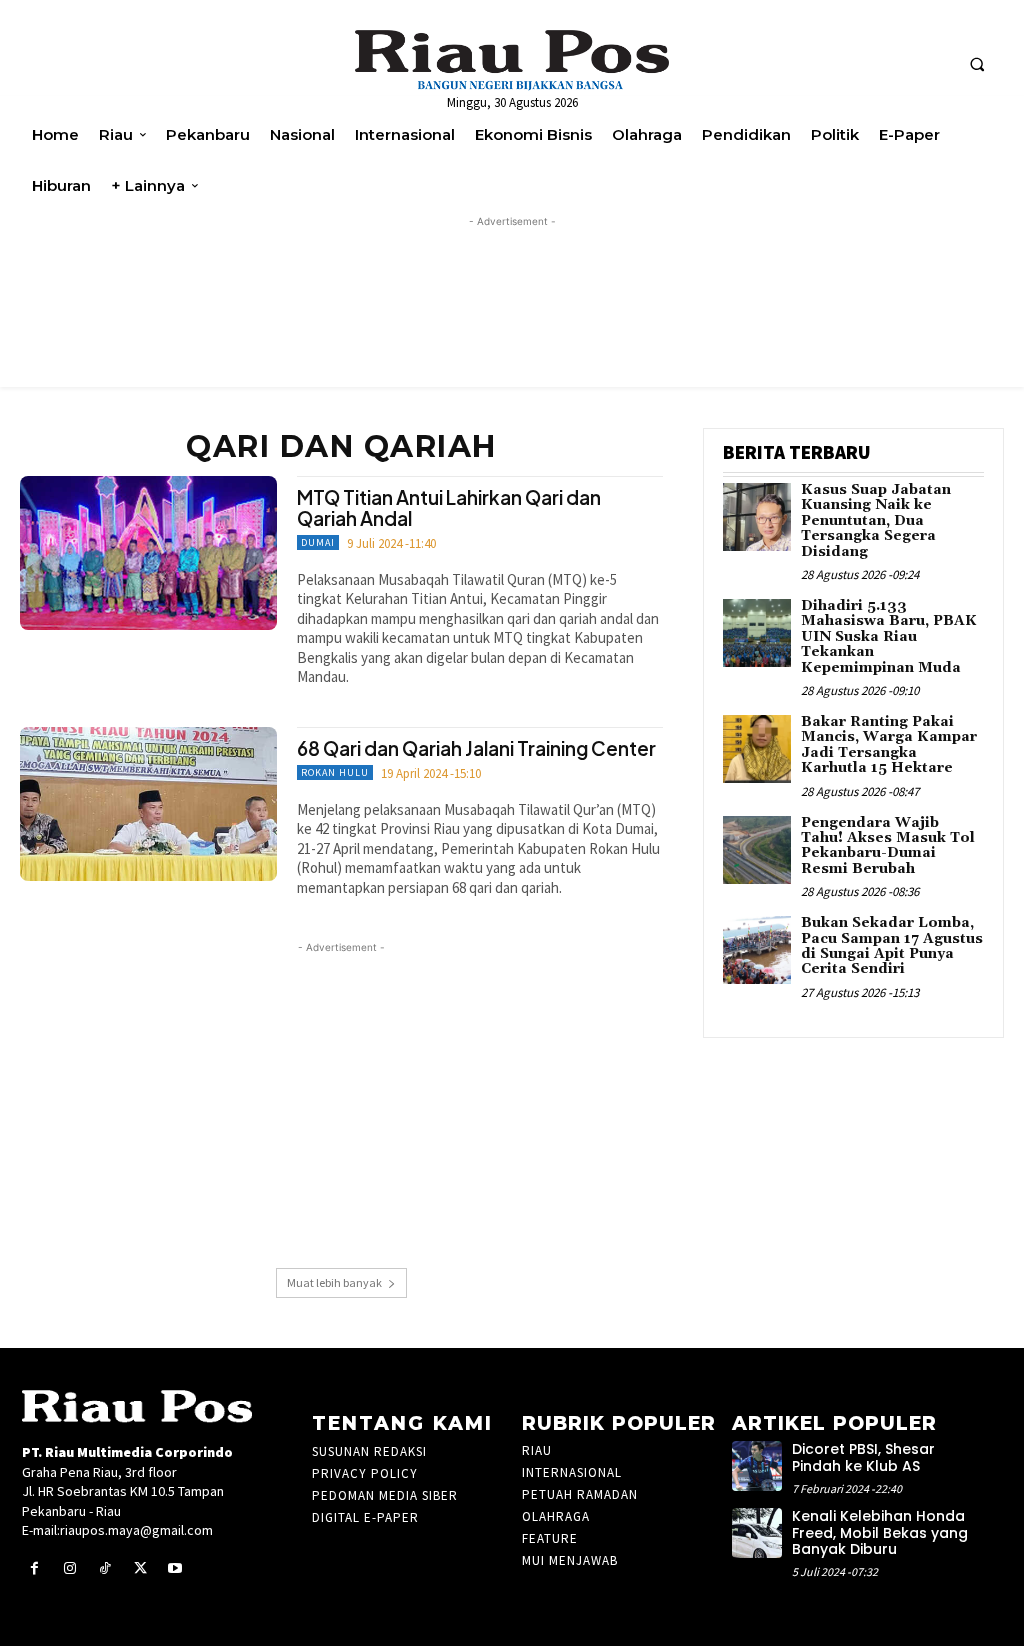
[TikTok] (104, 1568)
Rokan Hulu (335, 772)
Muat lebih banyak (334, 1282)
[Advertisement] (341, 1098)
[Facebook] (34, 1568)
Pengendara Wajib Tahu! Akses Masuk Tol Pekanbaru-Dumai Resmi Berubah (888, 846)
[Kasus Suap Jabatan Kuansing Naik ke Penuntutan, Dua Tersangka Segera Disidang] (757, 517)
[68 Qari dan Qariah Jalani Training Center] (148, 804)
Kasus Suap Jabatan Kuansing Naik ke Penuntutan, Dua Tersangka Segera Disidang (876, 521)
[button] (977, 64)
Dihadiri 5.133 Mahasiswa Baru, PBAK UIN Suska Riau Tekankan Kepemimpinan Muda (889, 637)
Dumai (318, 542)
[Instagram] (69, 1568)
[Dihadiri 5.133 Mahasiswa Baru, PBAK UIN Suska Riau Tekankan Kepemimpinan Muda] (757, 633)
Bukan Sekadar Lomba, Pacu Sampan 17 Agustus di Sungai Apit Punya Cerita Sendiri (892, 946)
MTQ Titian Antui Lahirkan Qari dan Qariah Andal (449, 507)
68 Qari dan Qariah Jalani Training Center (476, 748)
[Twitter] (140, 1568)
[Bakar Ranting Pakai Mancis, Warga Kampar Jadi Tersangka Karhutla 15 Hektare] (757, 749)
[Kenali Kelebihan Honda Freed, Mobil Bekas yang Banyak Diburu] (757, 1533)
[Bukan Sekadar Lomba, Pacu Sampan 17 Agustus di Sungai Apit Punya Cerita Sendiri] (757, 950)
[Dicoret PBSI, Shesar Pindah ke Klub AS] (757, 1466)
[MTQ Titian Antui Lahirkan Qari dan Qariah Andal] (148, 553)
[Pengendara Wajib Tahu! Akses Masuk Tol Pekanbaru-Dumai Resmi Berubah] (757, 850)
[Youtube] (175, 1568)
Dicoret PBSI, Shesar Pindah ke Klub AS (863, 1457)
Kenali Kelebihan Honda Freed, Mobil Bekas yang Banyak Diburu (880, 1533)
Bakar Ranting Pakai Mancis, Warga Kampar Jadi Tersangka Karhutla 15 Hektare (889, 745)
